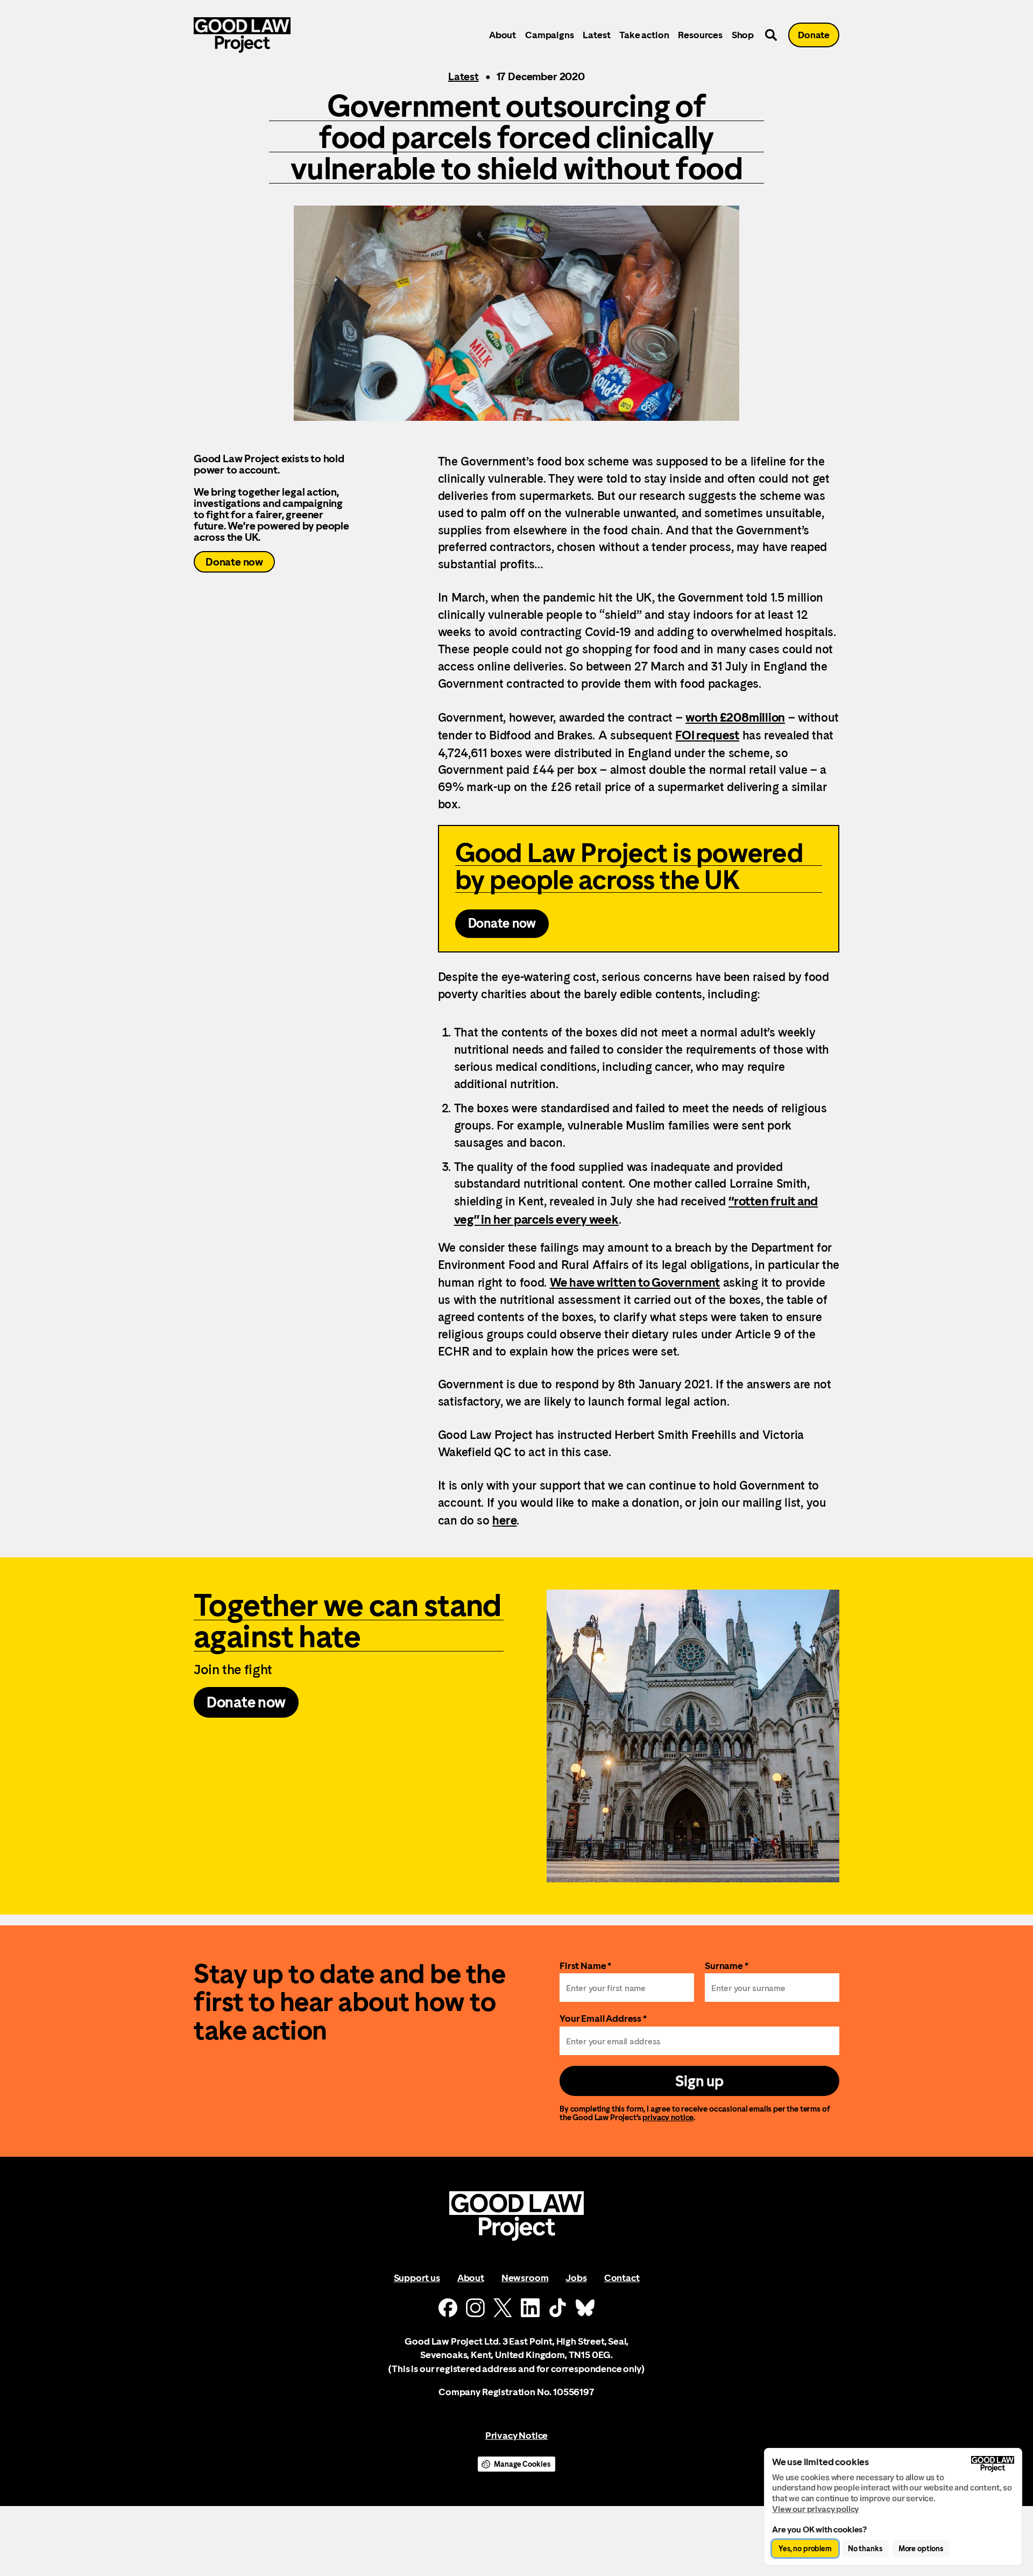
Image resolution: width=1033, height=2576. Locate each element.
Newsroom (525, 2278)
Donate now (234, 562)
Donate (814, 35)
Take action (644, 35)
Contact (622, 2278)
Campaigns (549, 35)
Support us (417, 2278)
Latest (596, 35)
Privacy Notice (516, 2435)
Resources (700, 35)
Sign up (699, 2081)
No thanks (865, 2549)
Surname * (727, 1965)
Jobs (576, 2278)
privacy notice (668, 2117)
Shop (743, 35)
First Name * (585, 1965)
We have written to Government (635, 1282)
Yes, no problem (805, 2549)
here (504, 1520)
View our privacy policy (815, 2509)
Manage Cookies (522, 2464)
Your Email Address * (603, 2018)
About (503, 35)
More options (921, 2549)
